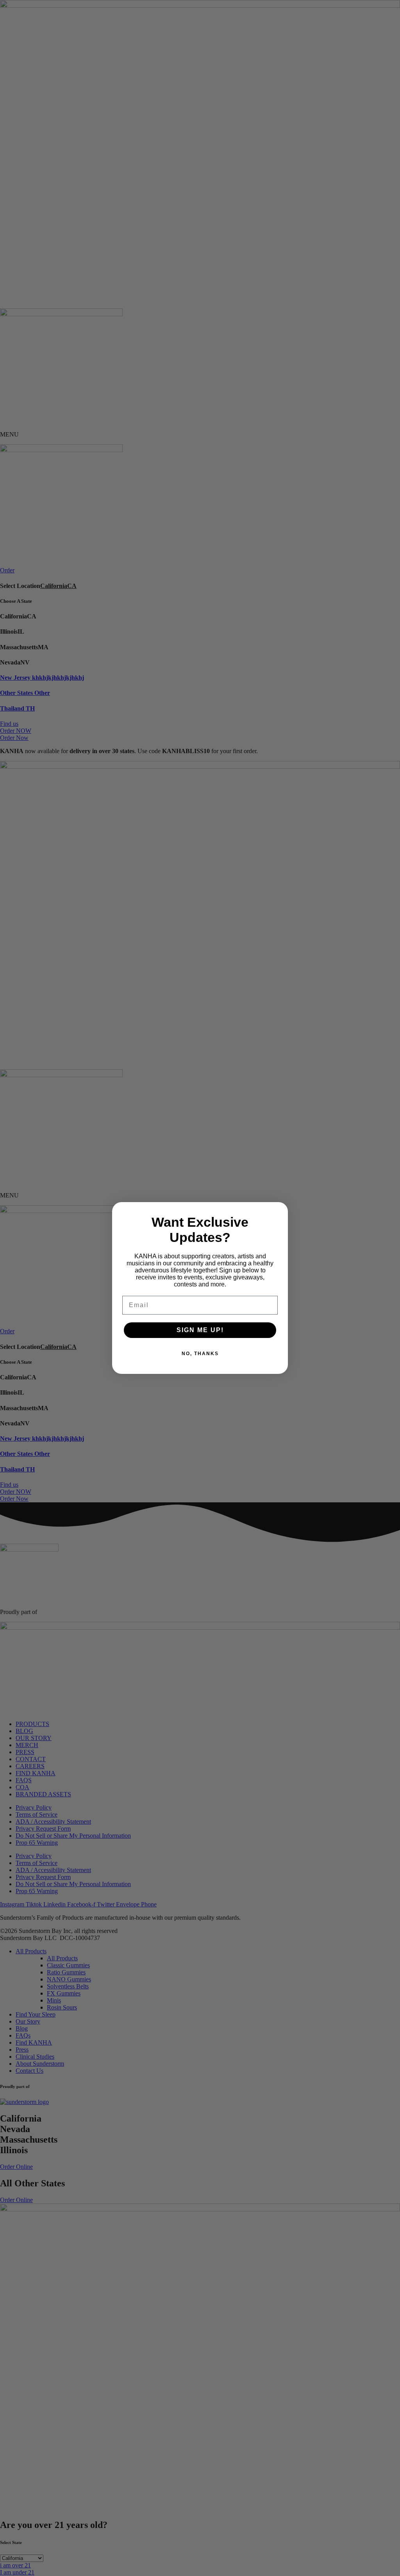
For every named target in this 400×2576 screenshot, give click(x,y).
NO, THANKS (200, 1354)
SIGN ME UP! (200, 1330)
